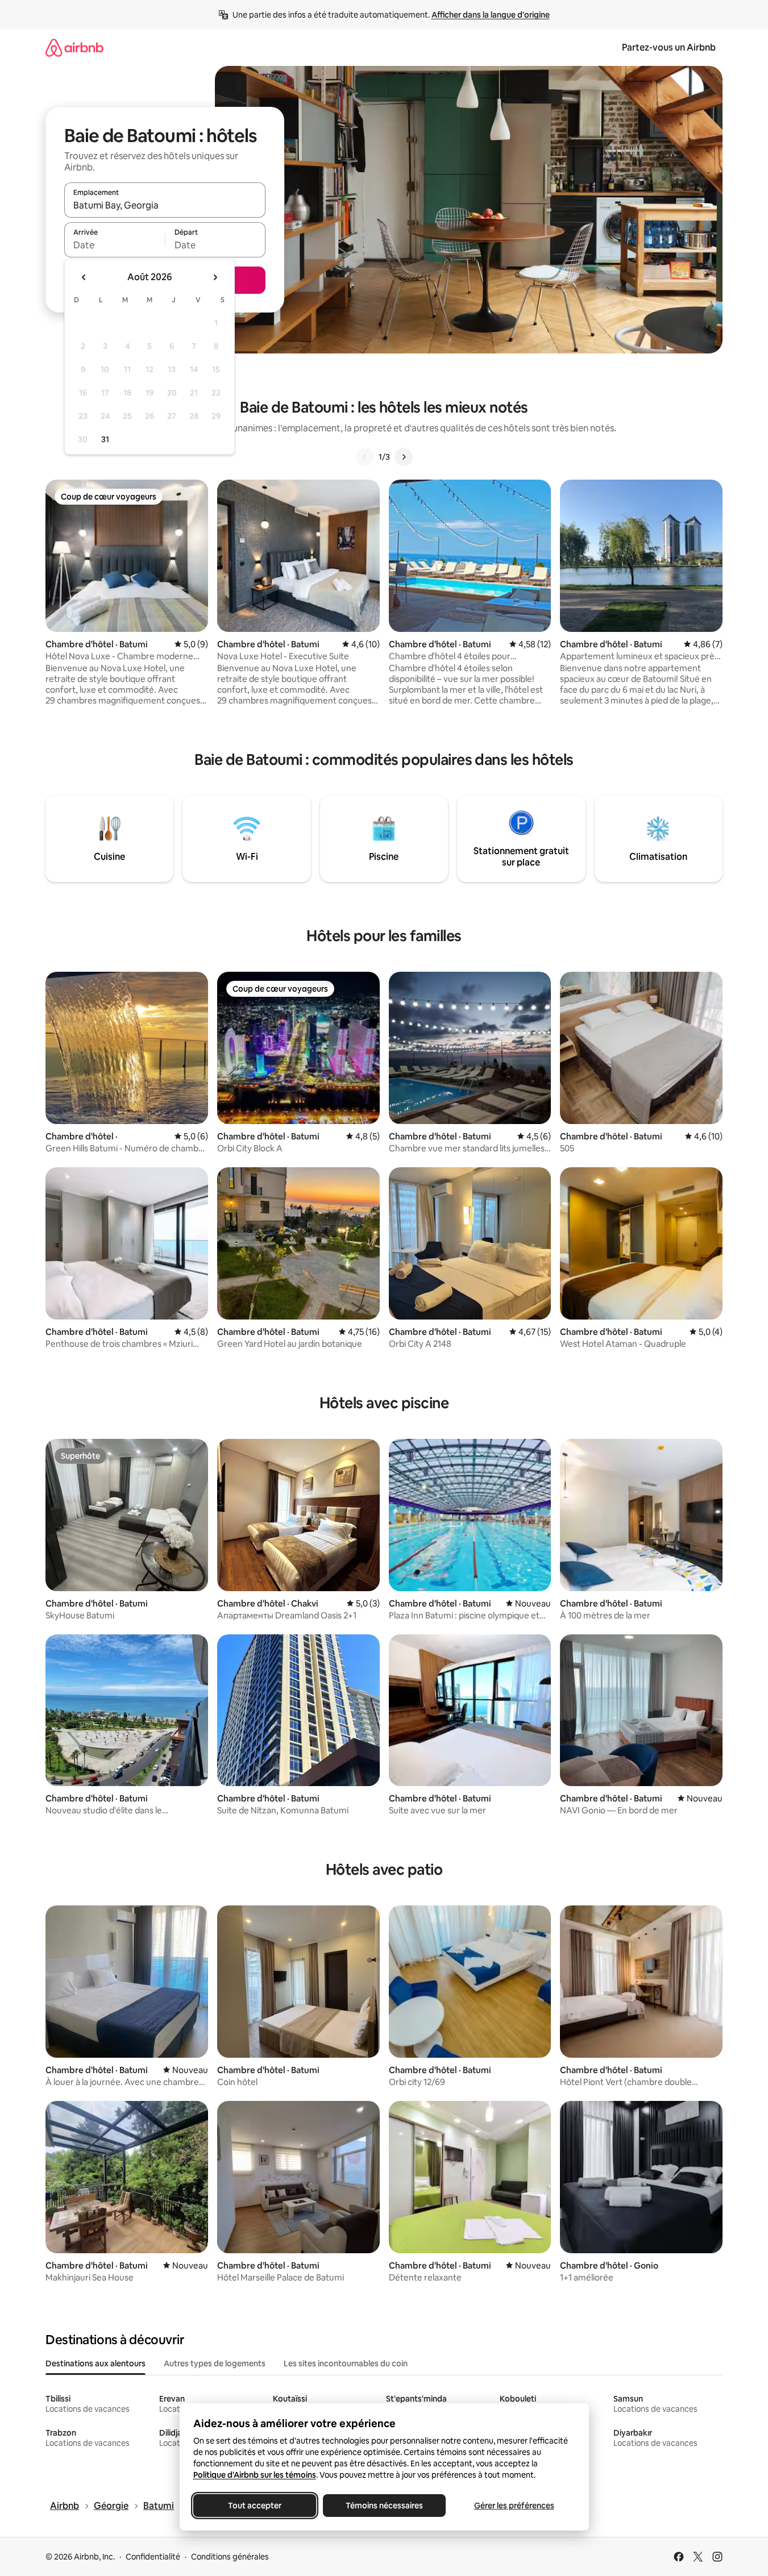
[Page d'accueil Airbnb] (74, 47)
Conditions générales (230, 2557)
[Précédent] (365, 457)
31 (105, 439)
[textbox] (115, 245)
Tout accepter (255, 2506)
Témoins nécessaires (384, 2506)
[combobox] (165, 205)
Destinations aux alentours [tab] (96, 2363)
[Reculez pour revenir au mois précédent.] (84, 277)
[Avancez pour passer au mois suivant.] (215, 277)
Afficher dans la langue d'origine (491, 15)
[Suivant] (404, 457)
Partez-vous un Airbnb (669, 47)
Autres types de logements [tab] (215, 2363)
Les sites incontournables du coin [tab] (346, 2363)
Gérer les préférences (514, 2506)
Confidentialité (153, 2557)
